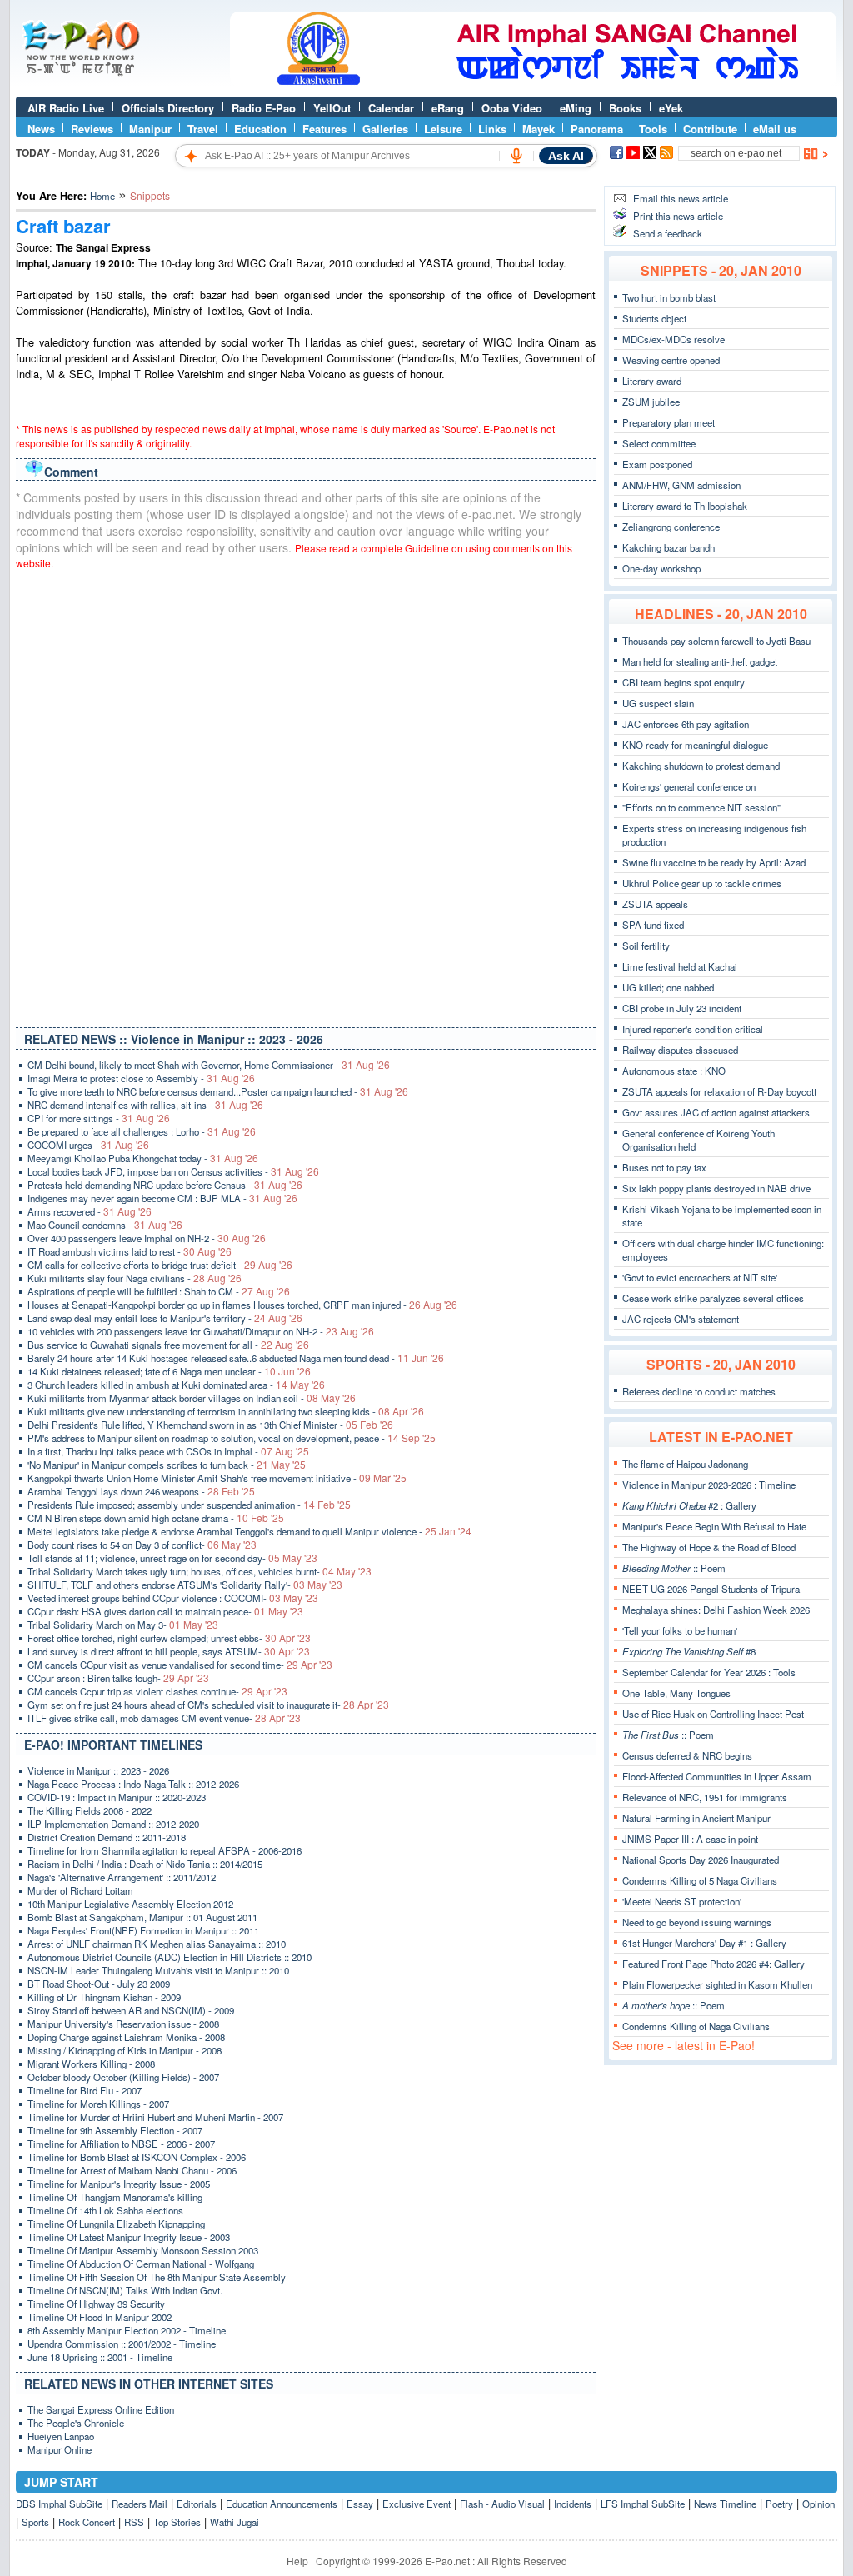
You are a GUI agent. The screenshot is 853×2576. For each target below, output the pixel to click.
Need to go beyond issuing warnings (697, 1922)
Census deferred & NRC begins (687, 1755)
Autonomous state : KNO (674, 1071)
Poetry (779, 2504)
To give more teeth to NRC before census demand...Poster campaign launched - (218, 1091)
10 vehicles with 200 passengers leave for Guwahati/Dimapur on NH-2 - (201, 1331)
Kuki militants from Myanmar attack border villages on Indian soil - (192, 1398)
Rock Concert (87, 2522)
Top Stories (177, 2522)
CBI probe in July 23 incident (682, 1008)
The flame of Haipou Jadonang (685, 1464)
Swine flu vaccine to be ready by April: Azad (714, 862)
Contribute (710, 129)
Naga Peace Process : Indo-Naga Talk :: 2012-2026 (133, 1784)
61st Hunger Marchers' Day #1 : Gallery (704, 1943)
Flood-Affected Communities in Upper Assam (717, 1776)
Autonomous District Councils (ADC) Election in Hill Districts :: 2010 (170, 1957)
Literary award (652, 381)
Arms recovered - (90, 1211)
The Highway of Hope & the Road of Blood (709, 1547)
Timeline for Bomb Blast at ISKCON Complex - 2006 (137, 2157)
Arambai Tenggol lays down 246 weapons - (141, 1491)
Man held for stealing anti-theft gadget (700, 661)
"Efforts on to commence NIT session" (701, 807)
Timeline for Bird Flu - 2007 (85, 2090)
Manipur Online (60, 2449)
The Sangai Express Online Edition (101, 2409)
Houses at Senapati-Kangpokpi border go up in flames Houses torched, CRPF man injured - (242, 1305)
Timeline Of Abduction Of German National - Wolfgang (141, 2264)
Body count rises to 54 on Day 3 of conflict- (142, 1545)
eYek (671, 108)
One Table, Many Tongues (676, 1693)
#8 (689, 1651)
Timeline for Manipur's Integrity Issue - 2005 (119, 2184)
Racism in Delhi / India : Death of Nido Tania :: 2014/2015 (145, 1864)
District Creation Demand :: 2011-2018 (107, 1837)
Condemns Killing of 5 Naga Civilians (700, 1880)
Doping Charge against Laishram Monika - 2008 (126, 2037)
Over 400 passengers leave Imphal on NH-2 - (147, 1238)
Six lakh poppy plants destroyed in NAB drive (716, 1188)
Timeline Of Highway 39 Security (96, 2304)
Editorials (197, 2504)
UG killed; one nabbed (668, 987)
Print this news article (678, 216)
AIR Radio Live (66, 108)
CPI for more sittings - (99, 1118)
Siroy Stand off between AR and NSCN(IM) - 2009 (131, 2010)
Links (492, 129)
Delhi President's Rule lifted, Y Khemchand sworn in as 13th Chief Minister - (210, 1425)
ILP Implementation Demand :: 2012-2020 (113, 1824)
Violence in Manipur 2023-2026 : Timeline (709, 1485)
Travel (203, 129)
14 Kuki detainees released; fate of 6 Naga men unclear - (169, 1371)
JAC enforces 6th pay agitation (686, 724)
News (41, 129)
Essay (360, 2504)
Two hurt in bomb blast (669, 297)
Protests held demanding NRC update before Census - (165, 1185)
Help (297, 2561)
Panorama (597, 129)
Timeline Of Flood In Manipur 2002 (100, 2317)
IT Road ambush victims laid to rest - (130, 1251)
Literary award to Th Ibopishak (685, 506)
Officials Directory (168, 108)
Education (260, 129)
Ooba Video (512, 108)
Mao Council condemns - (105, 1225)
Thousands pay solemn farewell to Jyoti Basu (716, 641)
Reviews (92, 129)
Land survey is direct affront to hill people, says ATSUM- (169, 1651)
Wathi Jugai (234, 2522)
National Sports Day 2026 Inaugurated (701, 1860)
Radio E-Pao (264, 108)
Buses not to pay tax (664, 1167)
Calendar (391, 108)
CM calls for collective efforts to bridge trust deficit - (160, 1265)
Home (102, 196)
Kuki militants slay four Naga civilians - (135, 1278)
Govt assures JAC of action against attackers (716, 1112)
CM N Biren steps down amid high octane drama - (156, 1518)
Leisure (443, 129)
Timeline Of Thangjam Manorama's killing (115, 2197)
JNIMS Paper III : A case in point (690, 1839)
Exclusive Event (417, 2504)
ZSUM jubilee (651, 402)
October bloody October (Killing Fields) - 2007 (123, 2077)
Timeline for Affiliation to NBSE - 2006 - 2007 (121, 2144)
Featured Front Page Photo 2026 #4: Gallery (713, 1964)
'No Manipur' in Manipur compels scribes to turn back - (167, 1465)
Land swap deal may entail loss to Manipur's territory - (165, 1318)
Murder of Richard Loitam (80, 1890)
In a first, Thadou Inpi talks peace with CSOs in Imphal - (168, 1451)
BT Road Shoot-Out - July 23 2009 (99, 1984)
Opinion (818, 2504)
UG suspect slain (658, 703)
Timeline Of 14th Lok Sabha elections (105, 2210)
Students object (654, 318)
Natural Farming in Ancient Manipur (696, 1818)
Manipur (150, 129)
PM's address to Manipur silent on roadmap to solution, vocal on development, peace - (232, 1438)
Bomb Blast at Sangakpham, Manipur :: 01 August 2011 (142, 1917)
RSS (134, 2522)
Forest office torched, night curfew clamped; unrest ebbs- (169, 1638)
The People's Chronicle (76, 2423)
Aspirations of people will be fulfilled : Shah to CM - (159, 1291)
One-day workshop (661, 568)
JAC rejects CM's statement (681, 1319)
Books (625, 108)
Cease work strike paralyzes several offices (713, 1298)
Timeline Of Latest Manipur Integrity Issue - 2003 (129, 2237)
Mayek (539, 129)
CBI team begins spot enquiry (683, 682)
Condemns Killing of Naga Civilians (696, 2026)
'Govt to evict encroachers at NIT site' (700, 1277)
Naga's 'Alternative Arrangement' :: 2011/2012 (122, 1877)
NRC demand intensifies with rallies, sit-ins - (145, 1105)
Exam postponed (657, 464)
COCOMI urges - (88, 1145)
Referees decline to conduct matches (699, 1391)
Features (324, 129)
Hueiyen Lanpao (61, 2436)
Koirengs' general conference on (689, 786)
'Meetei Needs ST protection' (682, 1901)
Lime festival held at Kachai (680, 966)
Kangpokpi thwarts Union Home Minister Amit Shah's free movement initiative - (217, 1478)
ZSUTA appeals (655, 904)
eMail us (775, 129)
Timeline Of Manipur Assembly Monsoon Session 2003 (143, 2250)
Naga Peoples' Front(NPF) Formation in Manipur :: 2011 (143, 1930)
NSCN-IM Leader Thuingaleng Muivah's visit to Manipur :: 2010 (158, 1970)
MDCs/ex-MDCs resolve (673, 339)
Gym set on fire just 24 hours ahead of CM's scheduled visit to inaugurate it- (208, 1705)
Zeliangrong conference (671, 527)
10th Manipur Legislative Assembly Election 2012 (130, 1904)
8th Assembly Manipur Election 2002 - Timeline (127, 2330)
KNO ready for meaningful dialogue (695, 745)
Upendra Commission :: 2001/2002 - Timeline (122, 2344)
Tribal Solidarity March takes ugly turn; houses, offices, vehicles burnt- (200, 1571)
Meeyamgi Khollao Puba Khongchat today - (143, 1158)
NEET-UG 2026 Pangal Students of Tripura (711, 1589)
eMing (576, 108)
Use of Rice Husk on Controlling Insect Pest (713, 1714)
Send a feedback (668, 233)
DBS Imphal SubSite (59, 2504)
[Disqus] (306, 795)
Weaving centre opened (671, 360)
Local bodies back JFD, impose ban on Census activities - (173, 1171)
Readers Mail (140, 2504)
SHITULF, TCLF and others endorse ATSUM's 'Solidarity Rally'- (185, 1585)
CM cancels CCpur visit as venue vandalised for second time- (180, 1665)
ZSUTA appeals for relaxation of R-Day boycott (719, 1091)
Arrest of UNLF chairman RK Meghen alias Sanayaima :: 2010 (157, 1944)
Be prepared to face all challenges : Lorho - (142, 1131)
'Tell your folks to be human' (680, 1630)
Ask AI (566, 156)
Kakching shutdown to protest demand (701, 766)
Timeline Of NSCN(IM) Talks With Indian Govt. (125, 2290)
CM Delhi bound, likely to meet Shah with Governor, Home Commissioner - (209, 1065)
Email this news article (681, 198)
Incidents (573, 2504)
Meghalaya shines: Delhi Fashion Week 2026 (716, 1610)
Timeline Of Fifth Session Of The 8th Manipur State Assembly (157, 2277)
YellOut (332, 108)
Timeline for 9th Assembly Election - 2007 (115, 2130)
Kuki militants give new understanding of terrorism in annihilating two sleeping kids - (226, 1411)
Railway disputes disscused (680, 1050)
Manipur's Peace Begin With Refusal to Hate (714, 1526)
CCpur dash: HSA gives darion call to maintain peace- (165, 1611)
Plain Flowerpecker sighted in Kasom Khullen (717, 1984)
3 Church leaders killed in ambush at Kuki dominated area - (176, 1385)
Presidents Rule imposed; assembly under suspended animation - (189, 1505)
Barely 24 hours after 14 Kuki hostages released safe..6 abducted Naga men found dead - (236, 1358)
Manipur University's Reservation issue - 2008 (123, 2024)
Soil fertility (646, 946)
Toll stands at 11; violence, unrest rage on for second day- (172, 1558)
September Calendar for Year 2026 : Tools (709, 1672)
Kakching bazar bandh (668, 547)
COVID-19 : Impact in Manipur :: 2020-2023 (117, 1797)
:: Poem (674, 1568)
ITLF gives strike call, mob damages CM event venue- (164, 1718)
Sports (35, 2522)
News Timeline (725, 2504)
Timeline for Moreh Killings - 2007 (98, 2104)
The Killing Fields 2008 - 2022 (90, 1810)
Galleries (385, 129)
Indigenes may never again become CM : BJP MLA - (162, 1198)
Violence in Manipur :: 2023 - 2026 (98, 1770)
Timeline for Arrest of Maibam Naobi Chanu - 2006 (132, 2170)
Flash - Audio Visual (502, 2504)
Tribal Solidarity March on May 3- (123, 1625)
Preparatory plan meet (668, 422)
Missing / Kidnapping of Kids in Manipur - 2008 (125, 2050)
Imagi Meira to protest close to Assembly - (141, 1078)
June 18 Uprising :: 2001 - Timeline (100, 2357)
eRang (448, 108)
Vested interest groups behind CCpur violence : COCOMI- (173, 1598)
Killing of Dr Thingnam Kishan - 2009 (104, 1997)
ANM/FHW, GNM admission (681, 485)
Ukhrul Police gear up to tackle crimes (702, 883)
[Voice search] (516, 156)
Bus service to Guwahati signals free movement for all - (168, 1345)
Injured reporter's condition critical (693, 1029)
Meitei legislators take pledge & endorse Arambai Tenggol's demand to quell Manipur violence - (249, 1531)
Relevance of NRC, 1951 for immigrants (705, 1797)
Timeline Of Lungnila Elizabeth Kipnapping (116, 2224)
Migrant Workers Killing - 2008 (91, 2064)
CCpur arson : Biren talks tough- (118, 1678)
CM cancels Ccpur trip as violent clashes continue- (157, 1691)
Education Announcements (282, 2504)
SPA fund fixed (653, 925)
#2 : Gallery (689, 1505)
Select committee (659, 443)
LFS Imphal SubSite (643, 2504)
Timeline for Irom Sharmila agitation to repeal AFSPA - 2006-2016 (165, 1850)
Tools (653, 129)
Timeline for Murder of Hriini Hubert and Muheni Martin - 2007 (155, 2117)
